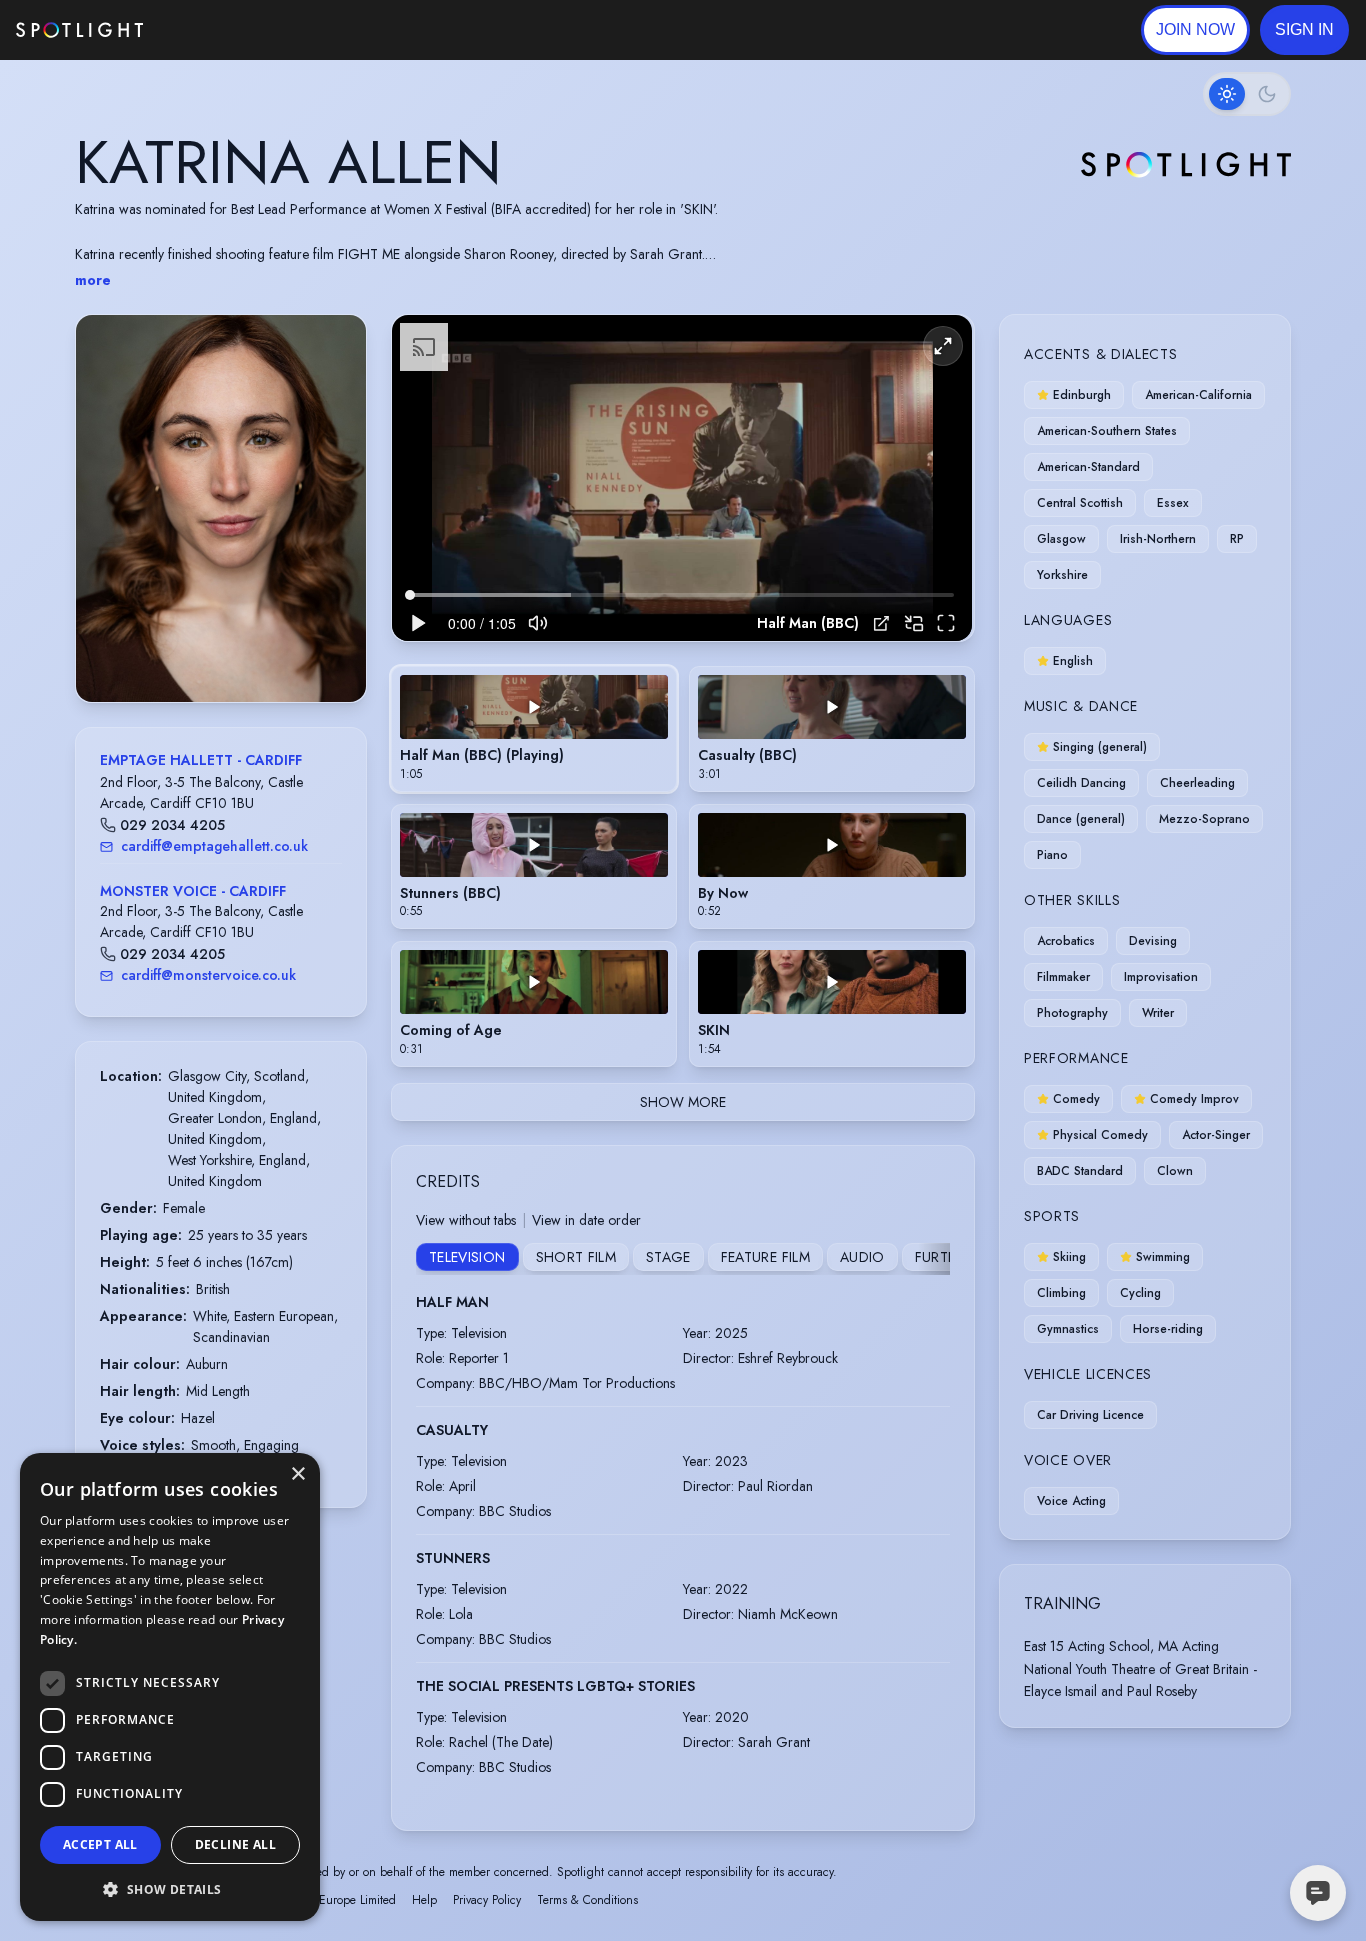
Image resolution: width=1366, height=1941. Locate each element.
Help (424, 1900)
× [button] (297, 1474)
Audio (862, 1257)
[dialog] (170, 1687)
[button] (1304, 30)
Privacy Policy (487, 1900)
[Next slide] (334, 528)
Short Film (576, 1257)
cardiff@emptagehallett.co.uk (214, 846)
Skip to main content (220, 30)
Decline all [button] (235, 1844)
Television (467, 1257)
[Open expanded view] (335, 346)
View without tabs (466, 1220)
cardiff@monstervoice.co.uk (208, 975)
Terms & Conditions (587, 1900)
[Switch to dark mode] (1247, 94)
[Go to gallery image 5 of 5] (246, 651)
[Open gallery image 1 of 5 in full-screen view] (221, 508)
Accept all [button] (100, 1844)
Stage (668, 1257)
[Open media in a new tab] (881, 623)
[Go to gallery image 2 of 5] (216, 651)
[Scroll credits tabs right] (934, 1259)
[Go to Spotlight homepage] (79, 30)
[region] (682, 478)
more (93, 280)
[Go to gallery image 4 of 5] (236, 651)
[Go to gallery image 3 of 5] (226, 651)
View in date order (586, 1220)
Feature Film (765, 1257)
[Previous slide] (108, 528)
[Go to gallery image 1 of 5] (201, 651)
